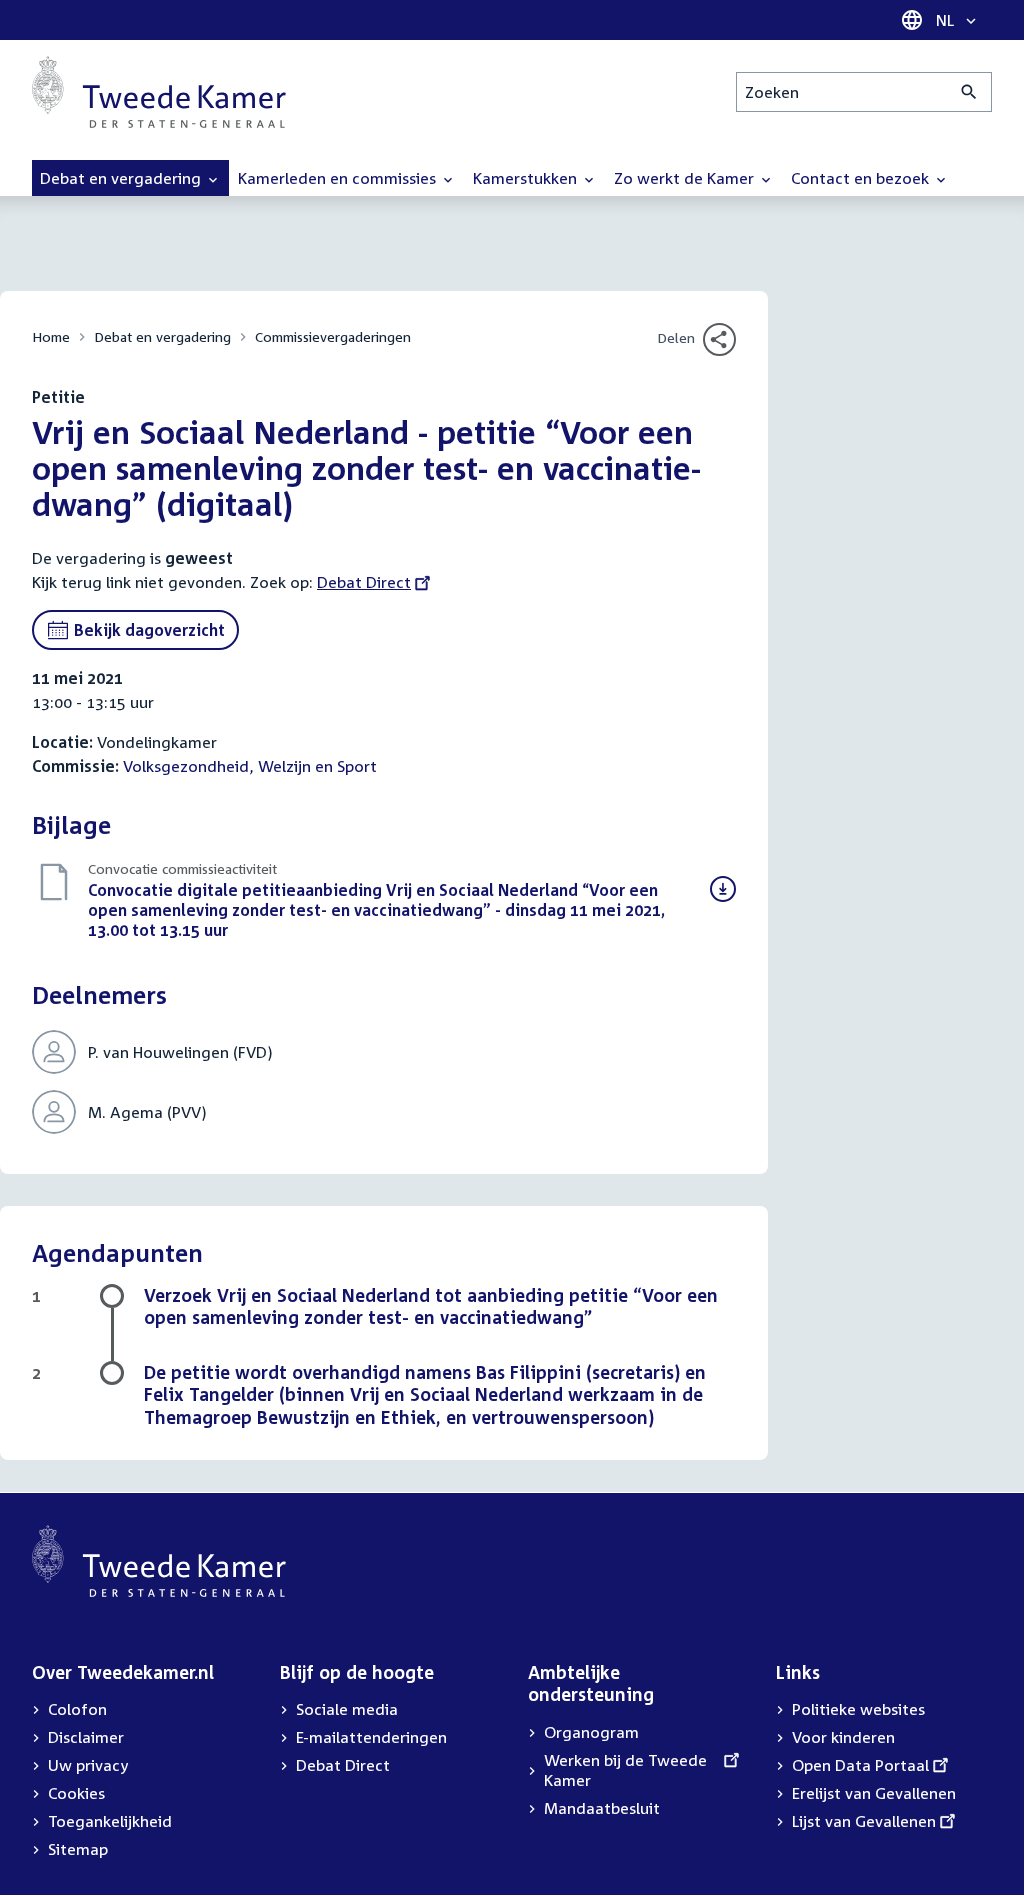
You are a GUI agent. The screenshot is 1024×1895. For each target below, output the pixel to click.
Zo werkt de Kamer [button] (686, 178)
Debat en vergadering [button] (122, 178)
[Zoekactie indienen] (969, 92)
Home (51, 336)
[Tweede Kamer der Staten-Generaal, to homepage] (159, 92)
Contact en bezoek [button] (862, 178)
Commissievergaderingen (333, 336)
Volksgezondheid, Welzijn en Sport (250, 766)
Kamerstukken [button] (527, 178)
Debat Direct (364, 582)
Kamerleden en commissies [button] (339, 178)
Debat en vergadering (162, 336)
